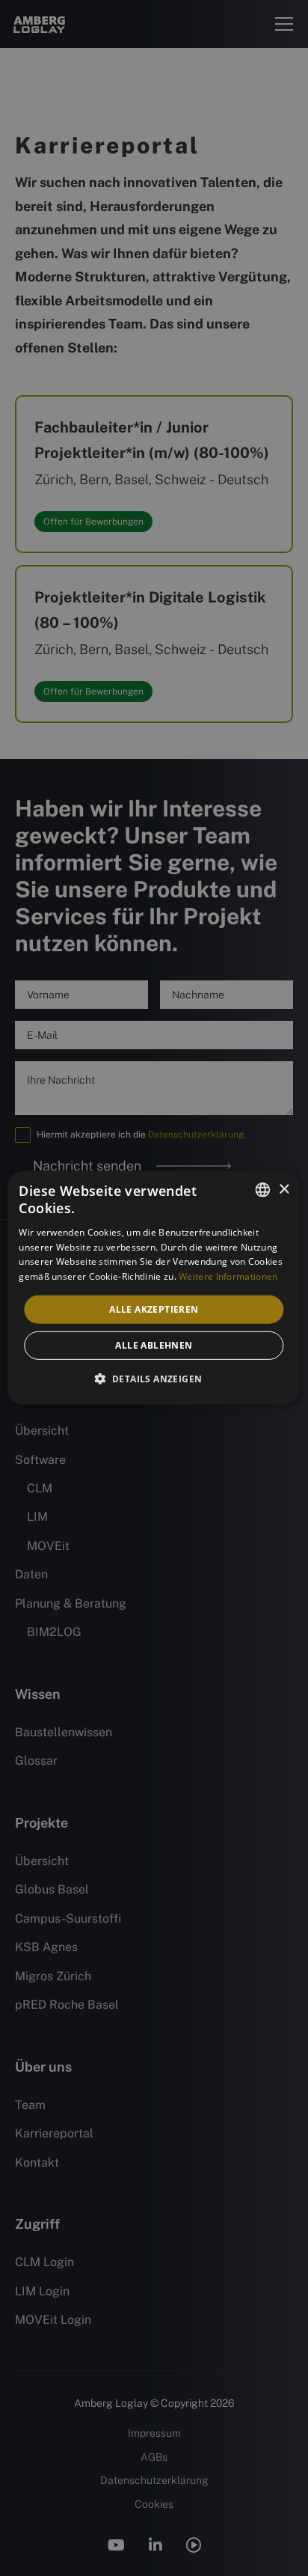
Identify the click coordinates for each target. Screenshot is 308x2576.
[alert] (154, 1288)
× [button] (284, 1189)
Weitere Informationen (228, 1276)
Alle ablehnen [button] (154, 1345)
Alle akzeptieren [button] (154, 1309)
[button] (154, 1379)
